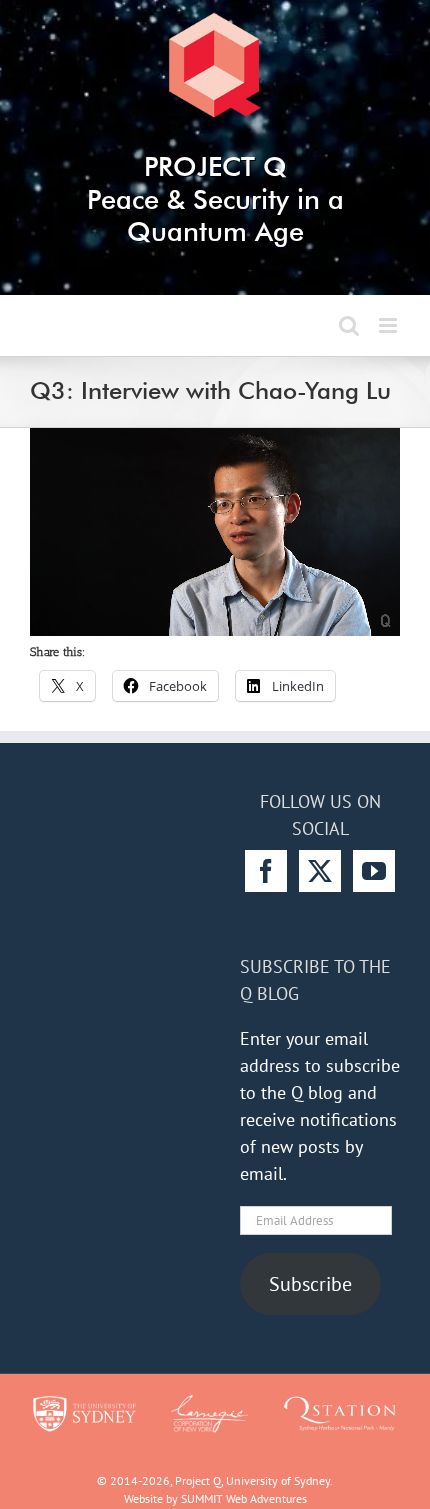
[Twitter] (320, 871)
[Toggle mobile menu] (389, 325)
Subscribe (310, 1283)
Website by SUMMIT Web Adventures (215, 1498)
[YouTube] (374, 871)
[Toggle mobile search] (349, 325)
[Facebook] (266, 871)
